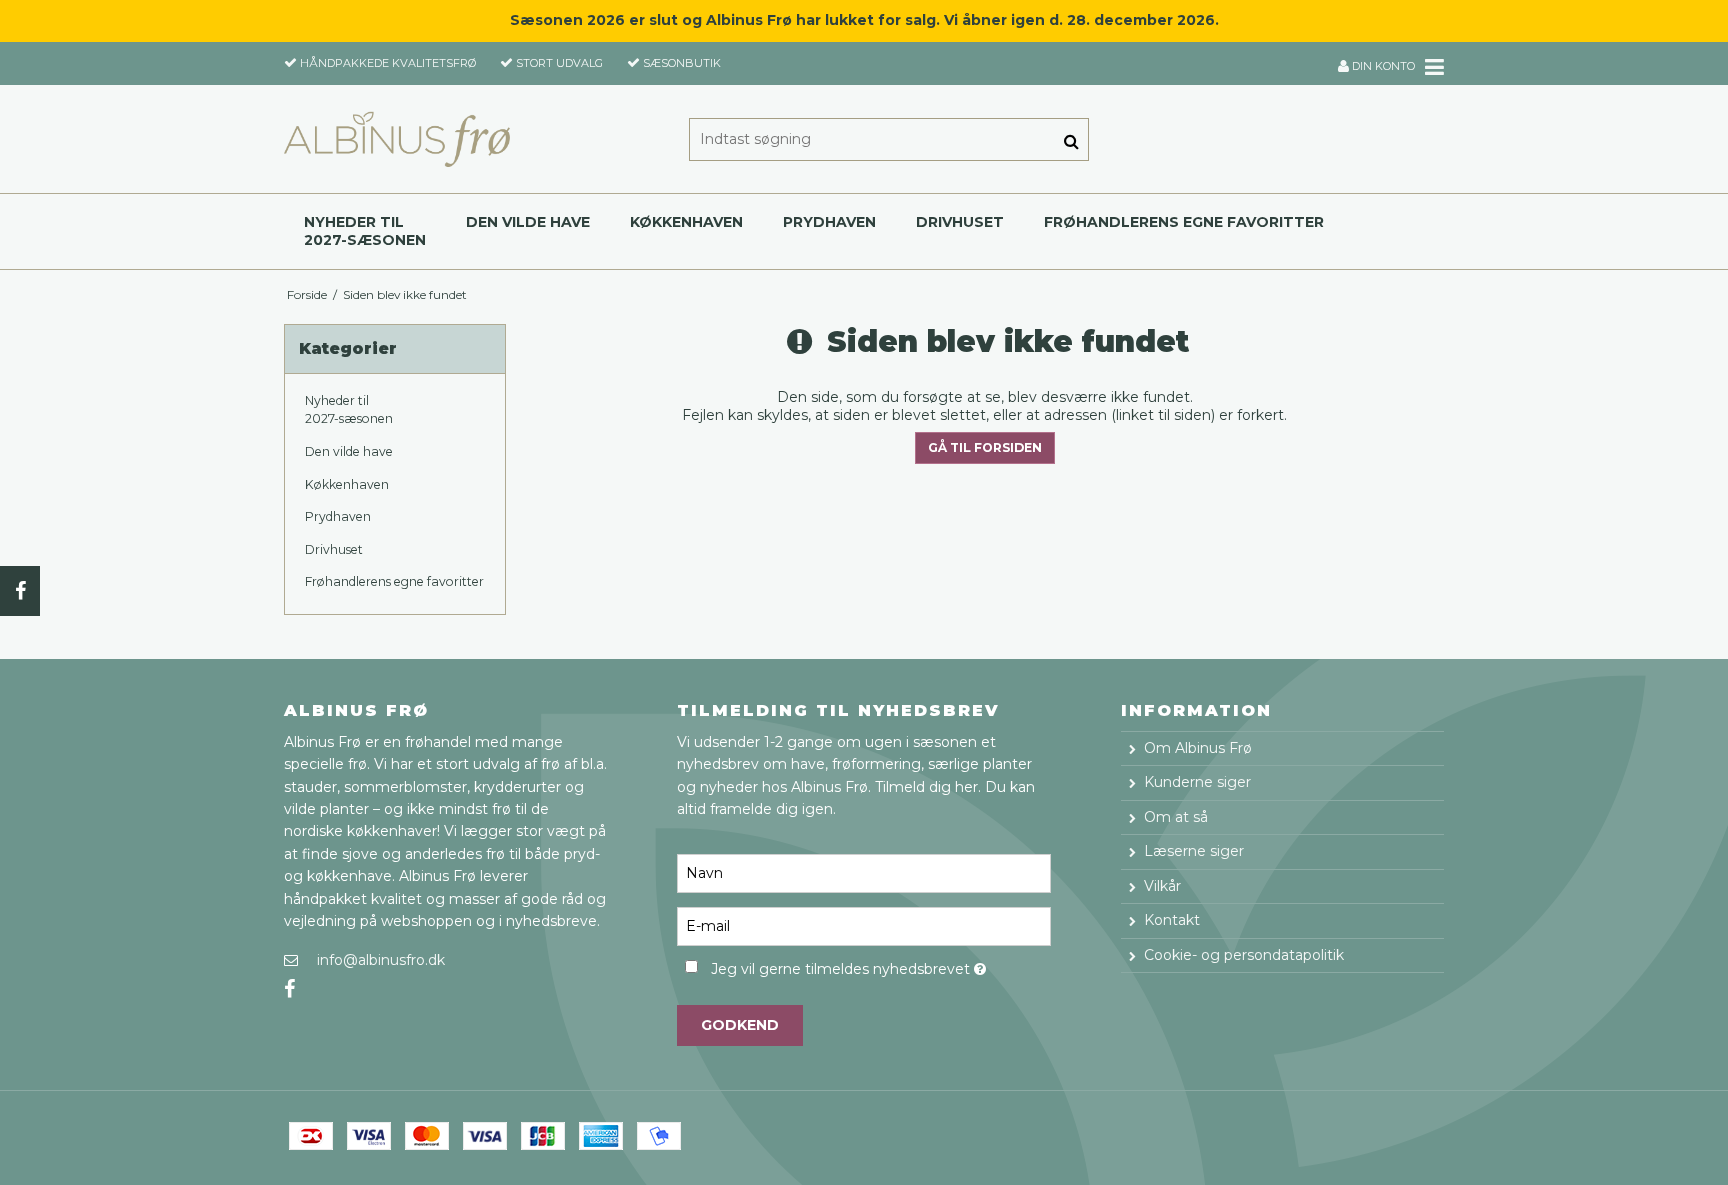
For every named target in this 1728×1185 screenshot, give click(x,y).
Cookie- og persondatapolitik (1244, 955)
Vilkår (1162, 886)
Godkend (740, 1025)
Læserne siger (1194, 851)
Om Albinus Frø (1198, 748)
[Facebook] (20, 591)
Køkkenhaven (686, 222)
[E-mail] (863, 926)
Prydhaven (829, 222)
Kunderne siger (1197, 782)
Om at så (1176, 817)
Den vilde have (528, 222)
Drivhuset (960, 222)
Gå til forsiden (985, 447)
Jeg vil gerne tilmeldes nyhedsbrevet (880, 965)
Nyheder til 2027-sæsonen (365, 231)
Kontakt (1172, 920)
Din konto (1382, 66)
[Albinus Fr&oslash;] (397, 139)
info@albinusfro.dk (381, 960)
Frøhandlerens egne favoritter (1184, 222)
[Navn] (863, 873)
